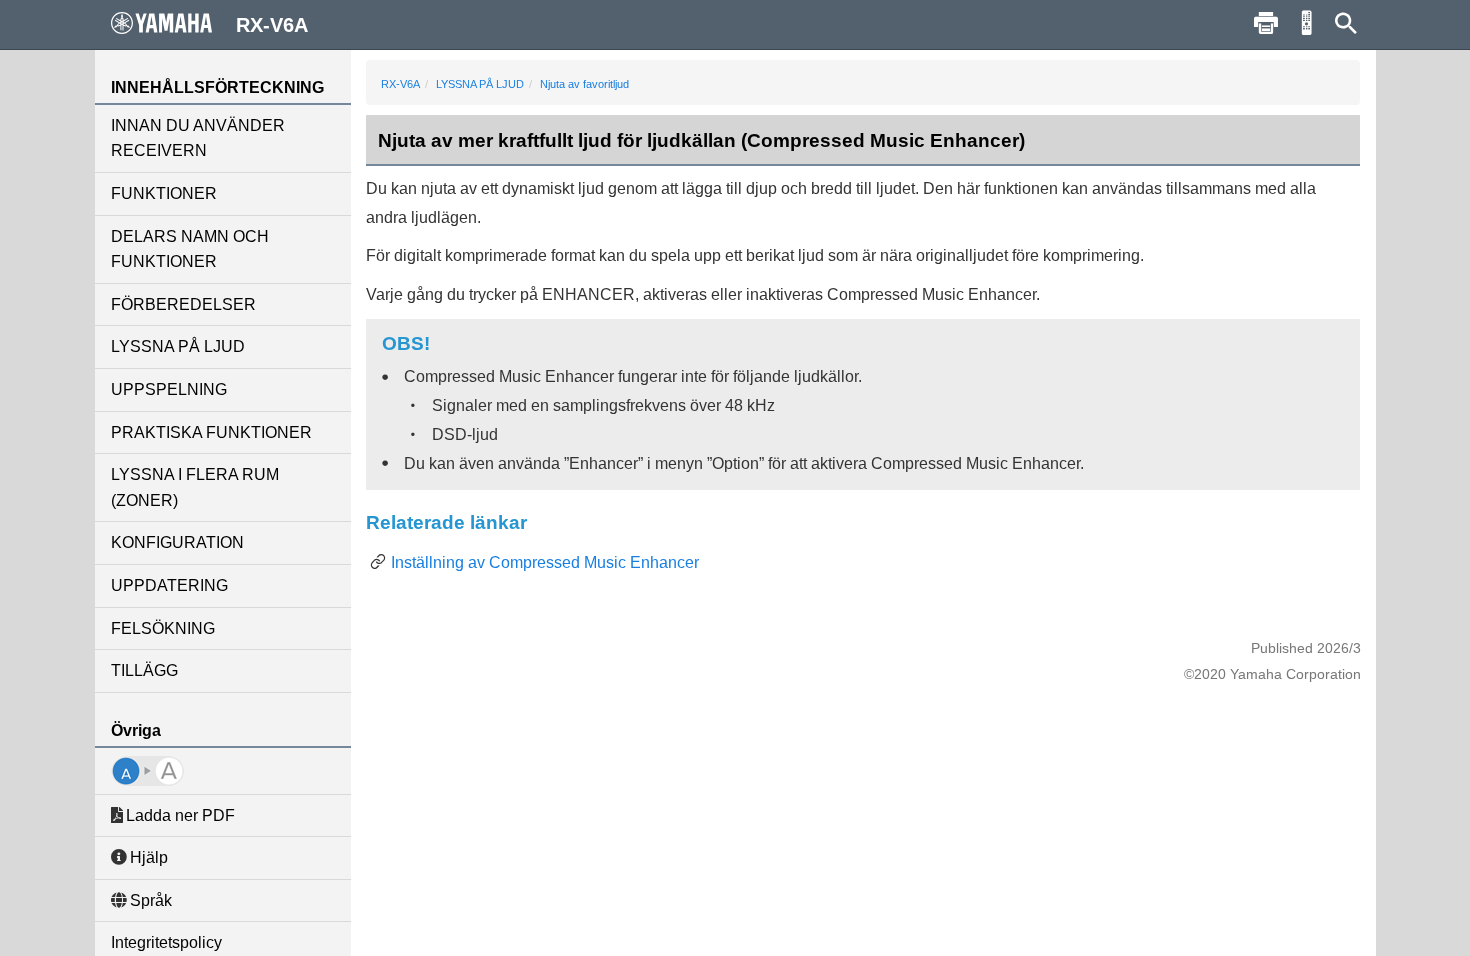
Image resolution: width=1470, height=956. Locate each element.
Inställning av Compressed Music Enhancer (545, 562)
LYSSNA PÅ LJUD (178, 346)
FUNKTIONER (164, 193)
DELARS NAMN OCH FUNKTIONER (190, 249)
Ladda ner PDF (180, 815)
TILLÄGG (144, 670)
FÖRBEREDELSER (183, 304)
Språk (151, 900)
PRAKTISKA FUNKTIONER (211, 432)
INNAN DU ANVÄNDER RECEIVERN (198, 138)
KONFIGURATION (177, 542)
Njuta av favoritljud (584, 84)
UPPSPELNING (169, 389)
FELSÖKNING (163, 628)
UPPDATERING (169, 585)
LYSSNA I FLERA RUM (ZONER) (195, 487)
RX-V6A (400, 84)
